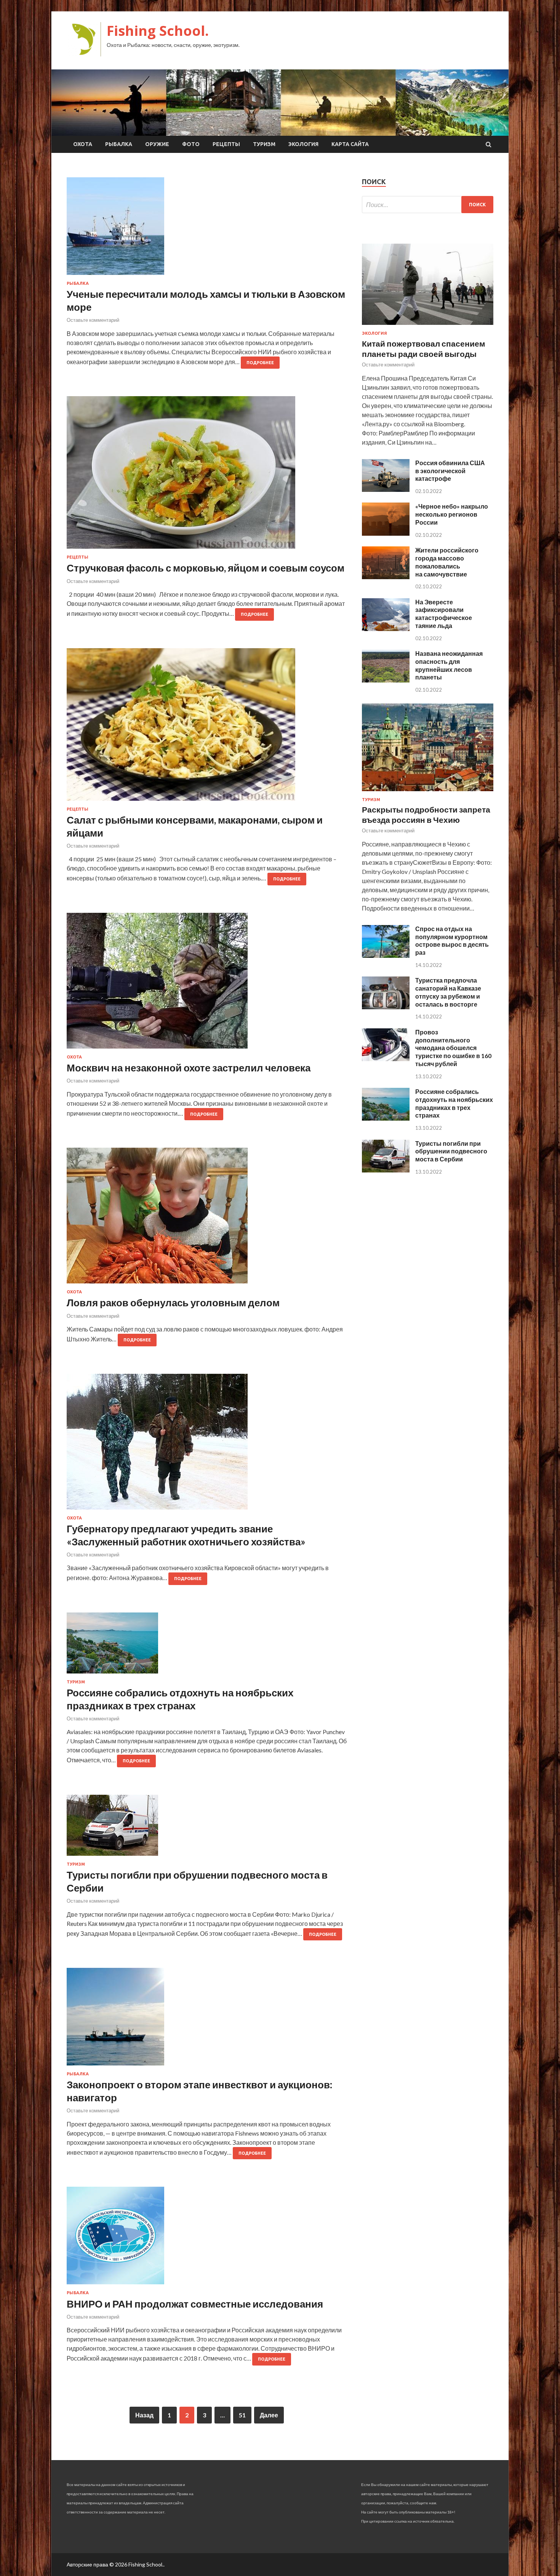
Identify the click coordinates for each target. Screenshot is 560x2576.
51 (242, 2415)
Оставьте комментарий (93, 320)
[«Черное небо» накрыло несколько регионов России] (386, 533)
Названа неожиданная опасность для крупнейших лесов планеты (449, 665)
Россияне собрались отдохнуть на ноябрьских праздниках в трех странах (180, 1699)
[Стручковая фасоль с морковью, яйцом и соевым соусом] (207, 475)
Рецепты (226, 144)
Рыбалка (119, 144)
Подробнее (260, 363)
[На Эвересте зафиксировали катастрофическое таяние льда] (386, 629)
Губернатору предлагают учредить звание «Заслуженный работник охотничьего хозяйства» (186, 1535)
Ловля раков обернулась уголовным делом (173, 1302)
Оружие (157, 144)
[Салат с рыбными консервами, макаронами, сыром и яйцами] (207, 728)
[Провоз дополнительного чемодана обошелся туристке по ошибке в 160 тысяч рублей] (386, 1059)
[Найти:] (428, 205)
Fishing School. (158, 31)
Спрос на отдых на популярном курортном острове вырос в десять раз (452, 940)
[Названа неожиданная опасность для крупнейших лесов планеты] (386, 680)
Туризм (264, 144)
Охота (83, 144)
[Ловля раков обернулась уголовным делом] (207, 1219)
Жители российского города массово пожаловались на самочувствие (447, 562)
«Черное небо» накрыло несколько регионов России (452, 514)
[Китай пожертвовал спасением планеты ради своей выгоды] (428, 326)
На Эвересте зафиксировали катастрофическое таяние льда (444, 614)
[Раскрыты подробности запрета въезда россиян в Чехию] (428, 793)
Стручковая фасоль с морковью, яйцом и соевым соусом (206, 568)
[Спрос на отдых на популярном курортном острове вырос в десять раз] (386, 955)
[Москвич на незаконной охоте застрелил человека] (207, 984)
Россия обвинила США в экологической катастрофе (450, 471)
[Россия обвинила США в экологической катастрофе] (386, 489)
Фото (191, 144)
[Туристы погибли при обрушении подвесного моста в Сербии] (207, 1828)
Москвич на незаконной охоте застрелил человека (189, 1068)
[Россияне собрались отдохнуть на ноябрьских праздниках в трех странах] (207, 1646)
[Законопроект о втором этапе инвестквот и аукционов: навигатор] (207, 2020)
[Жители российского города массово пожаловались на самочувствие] (386, 577)
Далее (269, 2415)
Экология (303, 144)
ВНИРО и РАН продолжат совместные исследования (195, 2304)
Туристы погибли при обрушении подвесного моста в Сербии (451, 1151)
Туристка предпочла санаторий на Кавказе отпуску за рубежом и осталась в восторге (448, 992)
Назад (144, 2415)
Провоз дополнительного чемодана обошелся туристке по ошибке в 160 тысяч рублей (453, 1048)
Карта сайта (350, 144)
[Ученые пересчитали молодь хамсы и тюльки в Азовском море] (207, 229)
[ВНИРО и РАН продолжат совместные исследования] (207, 2239)
